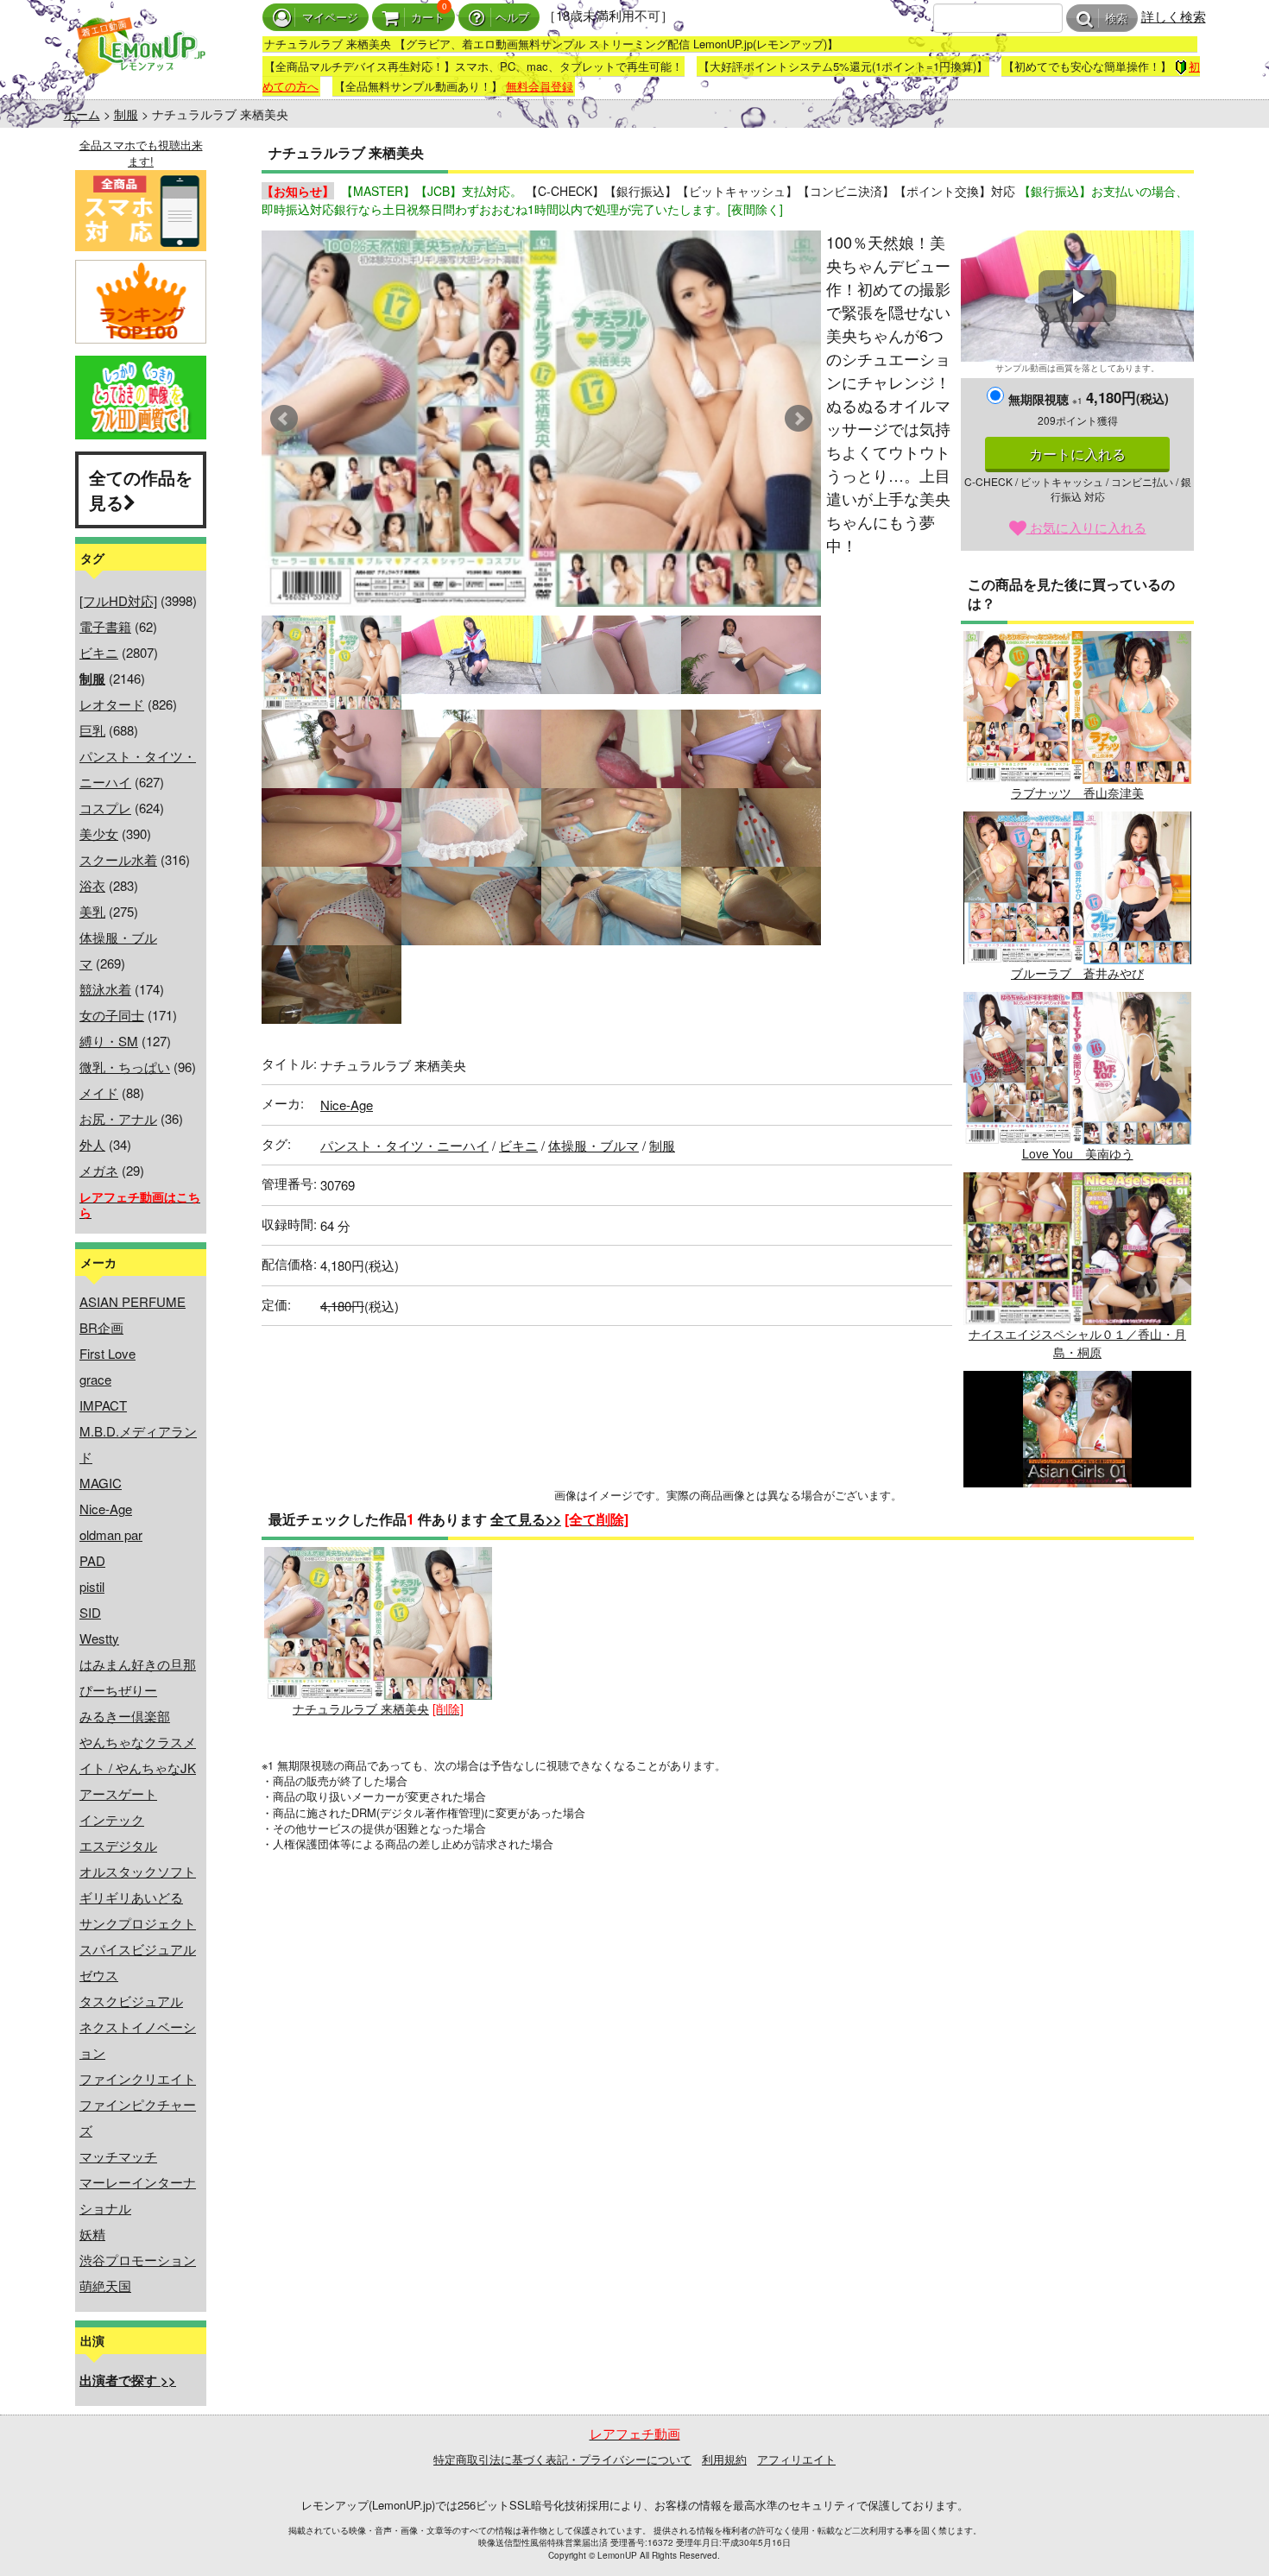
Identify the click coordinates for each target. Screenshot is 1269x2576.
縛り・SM (109, 1041)
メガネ (99, 1170)
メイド (99, 1092)
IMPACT (103, 1405)
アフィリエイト (796, 2459)
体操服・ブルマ (593, 1145)
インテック (112, 1819)
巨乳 (92, 730)
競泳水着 (105, 989)
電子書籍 (105, 626)
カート (428, 18)
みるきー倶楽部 (125, 1716)
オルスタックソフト (138, 1871)
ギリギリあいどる (131, 1897)
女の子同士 (112, 1015)
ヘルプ (512, 18)
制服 (126, 114)
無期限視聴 (1045, 399)
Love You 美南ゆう (1078, 1153)
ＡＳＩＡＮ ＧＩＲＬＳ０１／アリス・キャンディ (1077, 1541)
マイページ (330, 18)
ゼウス (99, 1975)
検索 (1116, 19)
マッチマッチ (118, 2156)
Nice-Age (106, 1509)
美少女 (99, 833)
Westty (99, 1638)
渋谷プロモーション (138, 2260)
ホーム (82, 114)
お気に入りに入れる (1086, 527)
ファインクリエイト (138, 2078)
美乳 (92, 911)
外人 (92, 1144)
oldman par (111, 1534)
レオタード (112, 704)
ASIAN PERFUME (133, 1301)
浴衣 (92, 885)
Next (799, 419)
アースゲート (118, 1793)
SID (90, 1612)
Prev (284, 419)
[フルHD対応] (118, 600)
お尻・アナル (118, 1118)
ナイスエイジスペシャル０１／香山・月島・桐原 (1077, 1343)
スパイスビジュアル (138, 1949)
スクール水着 (118, 859)
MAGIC (101, 1483)
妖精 (92, 2234)
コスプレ (105, 808)
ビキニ (99, 652)
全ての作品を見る (141, 489)
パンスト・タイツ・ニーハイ (404, 1145)
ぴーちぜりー (118, 1690)
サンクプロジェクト (138, 1923)
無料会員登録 (540, 86)
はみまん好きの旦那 (138, 1664)
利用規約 (724, 2459)
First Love (107, 1353)
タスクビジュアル (131, 2001)
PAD (92, 1560)
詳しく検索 (1174, 16)
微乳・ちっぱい (125, 1067)
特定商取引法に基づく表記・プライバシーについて (562, 2459)
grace (95, 1379)
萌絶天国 (105, 2286)
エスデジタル (118, 1845)
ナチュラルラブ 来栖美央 (361, 1708)
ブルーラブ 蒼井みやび (1077, 973)
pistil (92, 1586)
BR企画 (101, 1327)
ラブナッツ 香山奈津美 (1077, 792)
